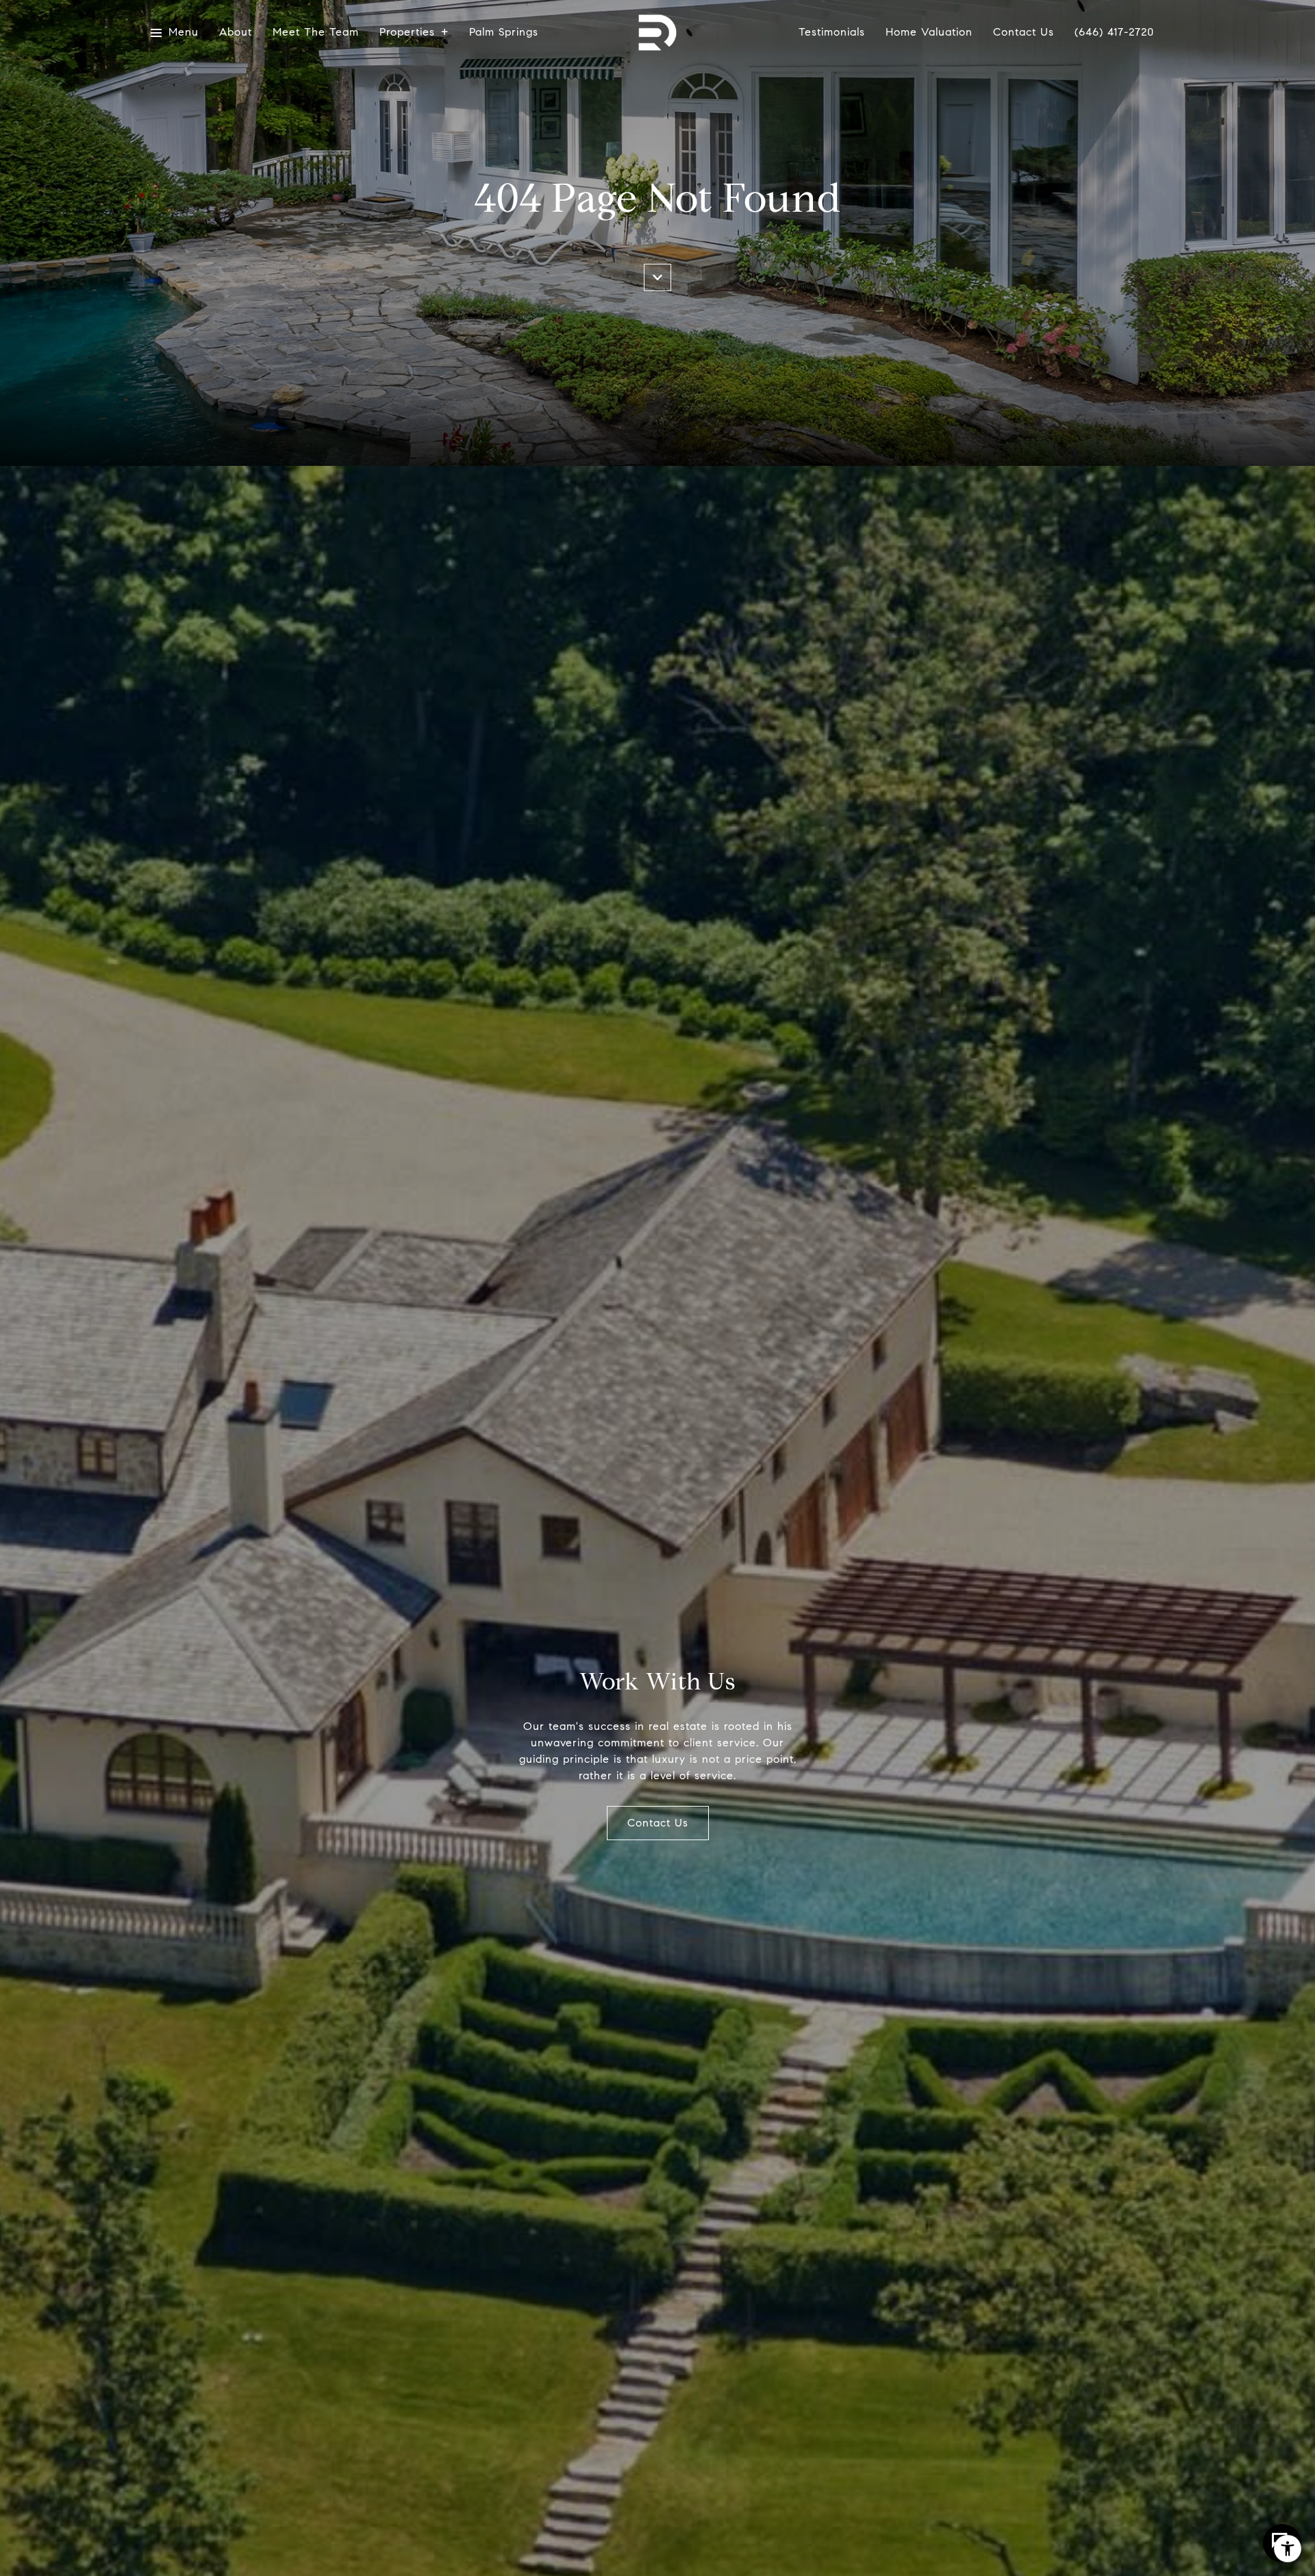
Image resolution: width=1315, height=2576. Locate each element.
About (236, 33)
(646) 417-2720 (1114, 33)
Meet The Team (316, 33)
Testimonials (832, 33)
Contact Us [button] (658, 1823)
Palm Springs (504, 33)
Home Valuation (929, 33)
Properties (407, 33)
